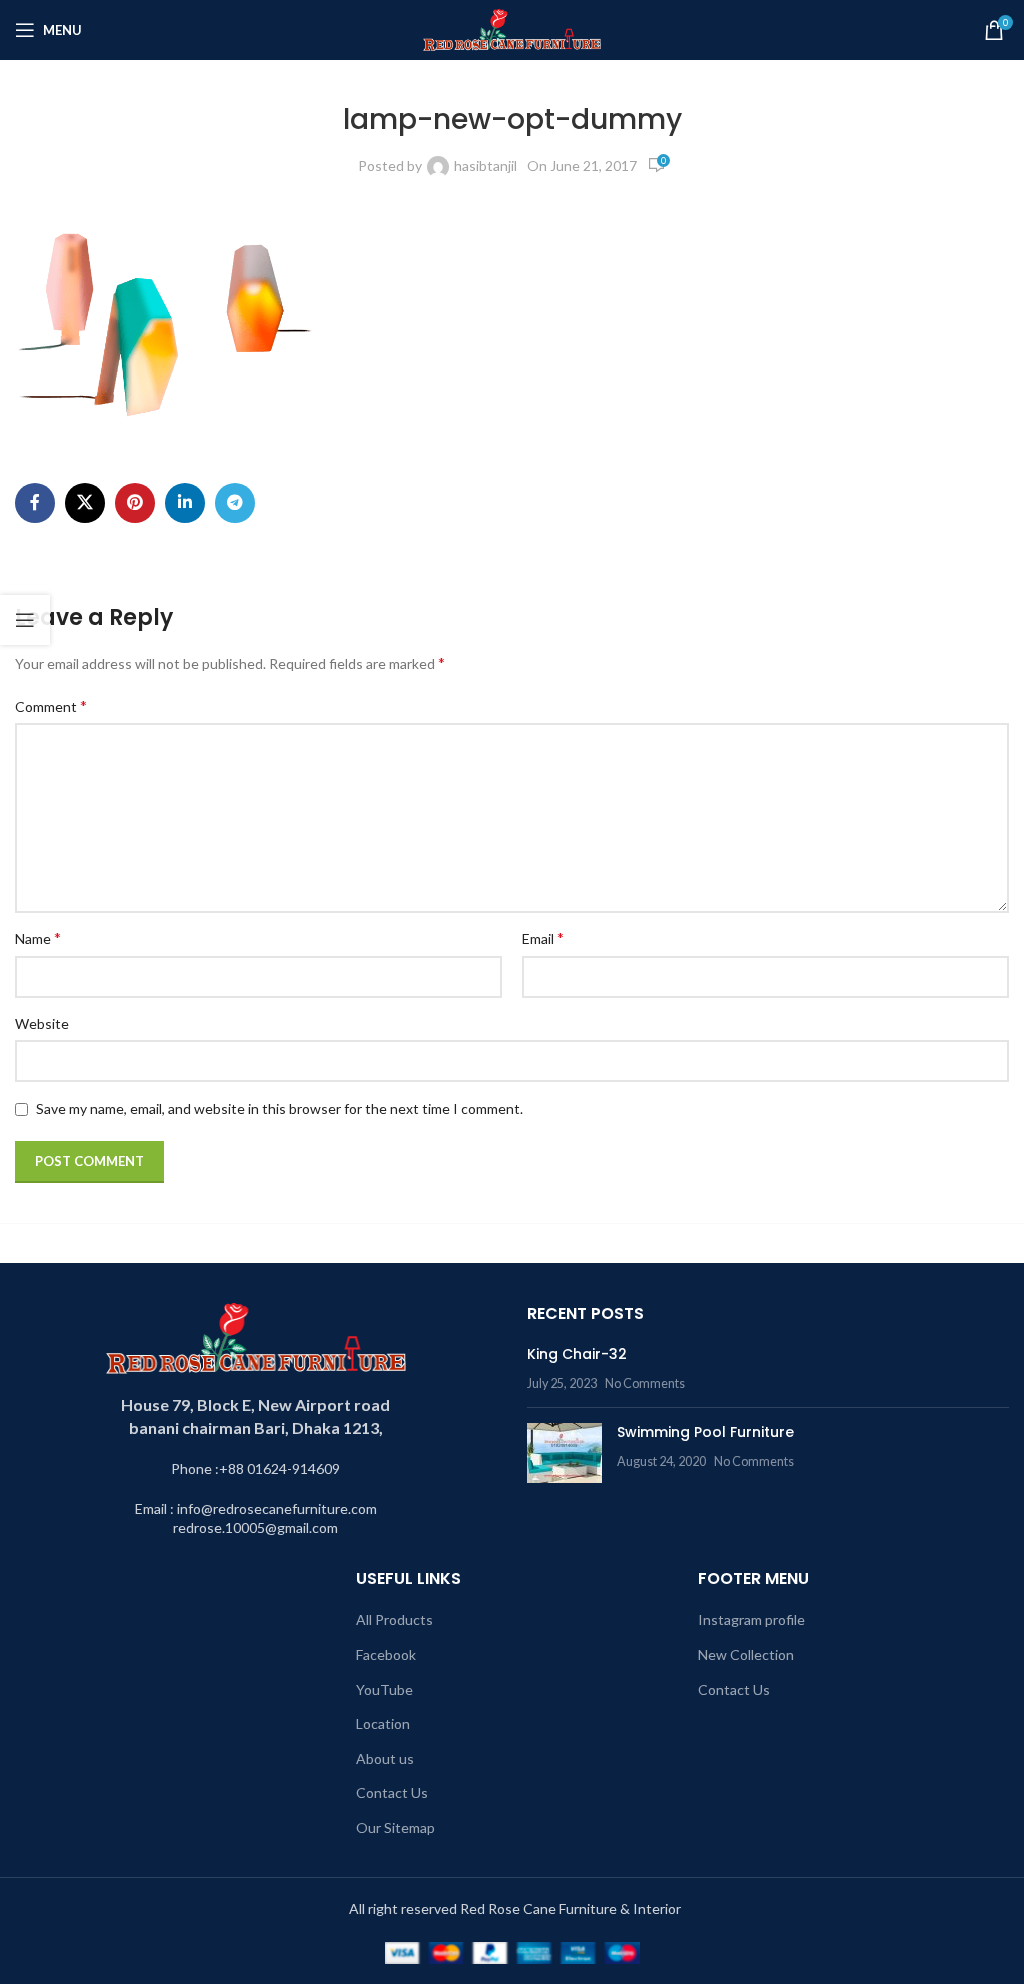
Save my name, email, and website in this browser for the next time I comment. (279, 1108)
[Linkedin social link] (185, 503)
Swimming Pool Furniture (705, 1432)
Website (42, 1023)
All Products (394, 1619)
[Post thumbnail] (564, 1453)
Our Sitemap (395, 1827)
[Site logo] (512, 28)
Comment (51, 705)
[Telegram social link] (235, 503)
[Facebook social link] (35, 503)
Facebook (386, 1654)
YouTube (384, 1689)
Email (543, 937)
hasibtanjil (485, 165)
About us (385, 1758)
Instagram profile (751, 1619)
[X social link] (85, 503)
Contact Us (392, 1792)
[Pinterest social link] (135, 503)
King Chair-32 (577, 1354)
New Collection (746, 1654)
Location (383, 1723)
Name (38, 937)
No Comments (645, 1383)
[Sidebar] (25, 620)
